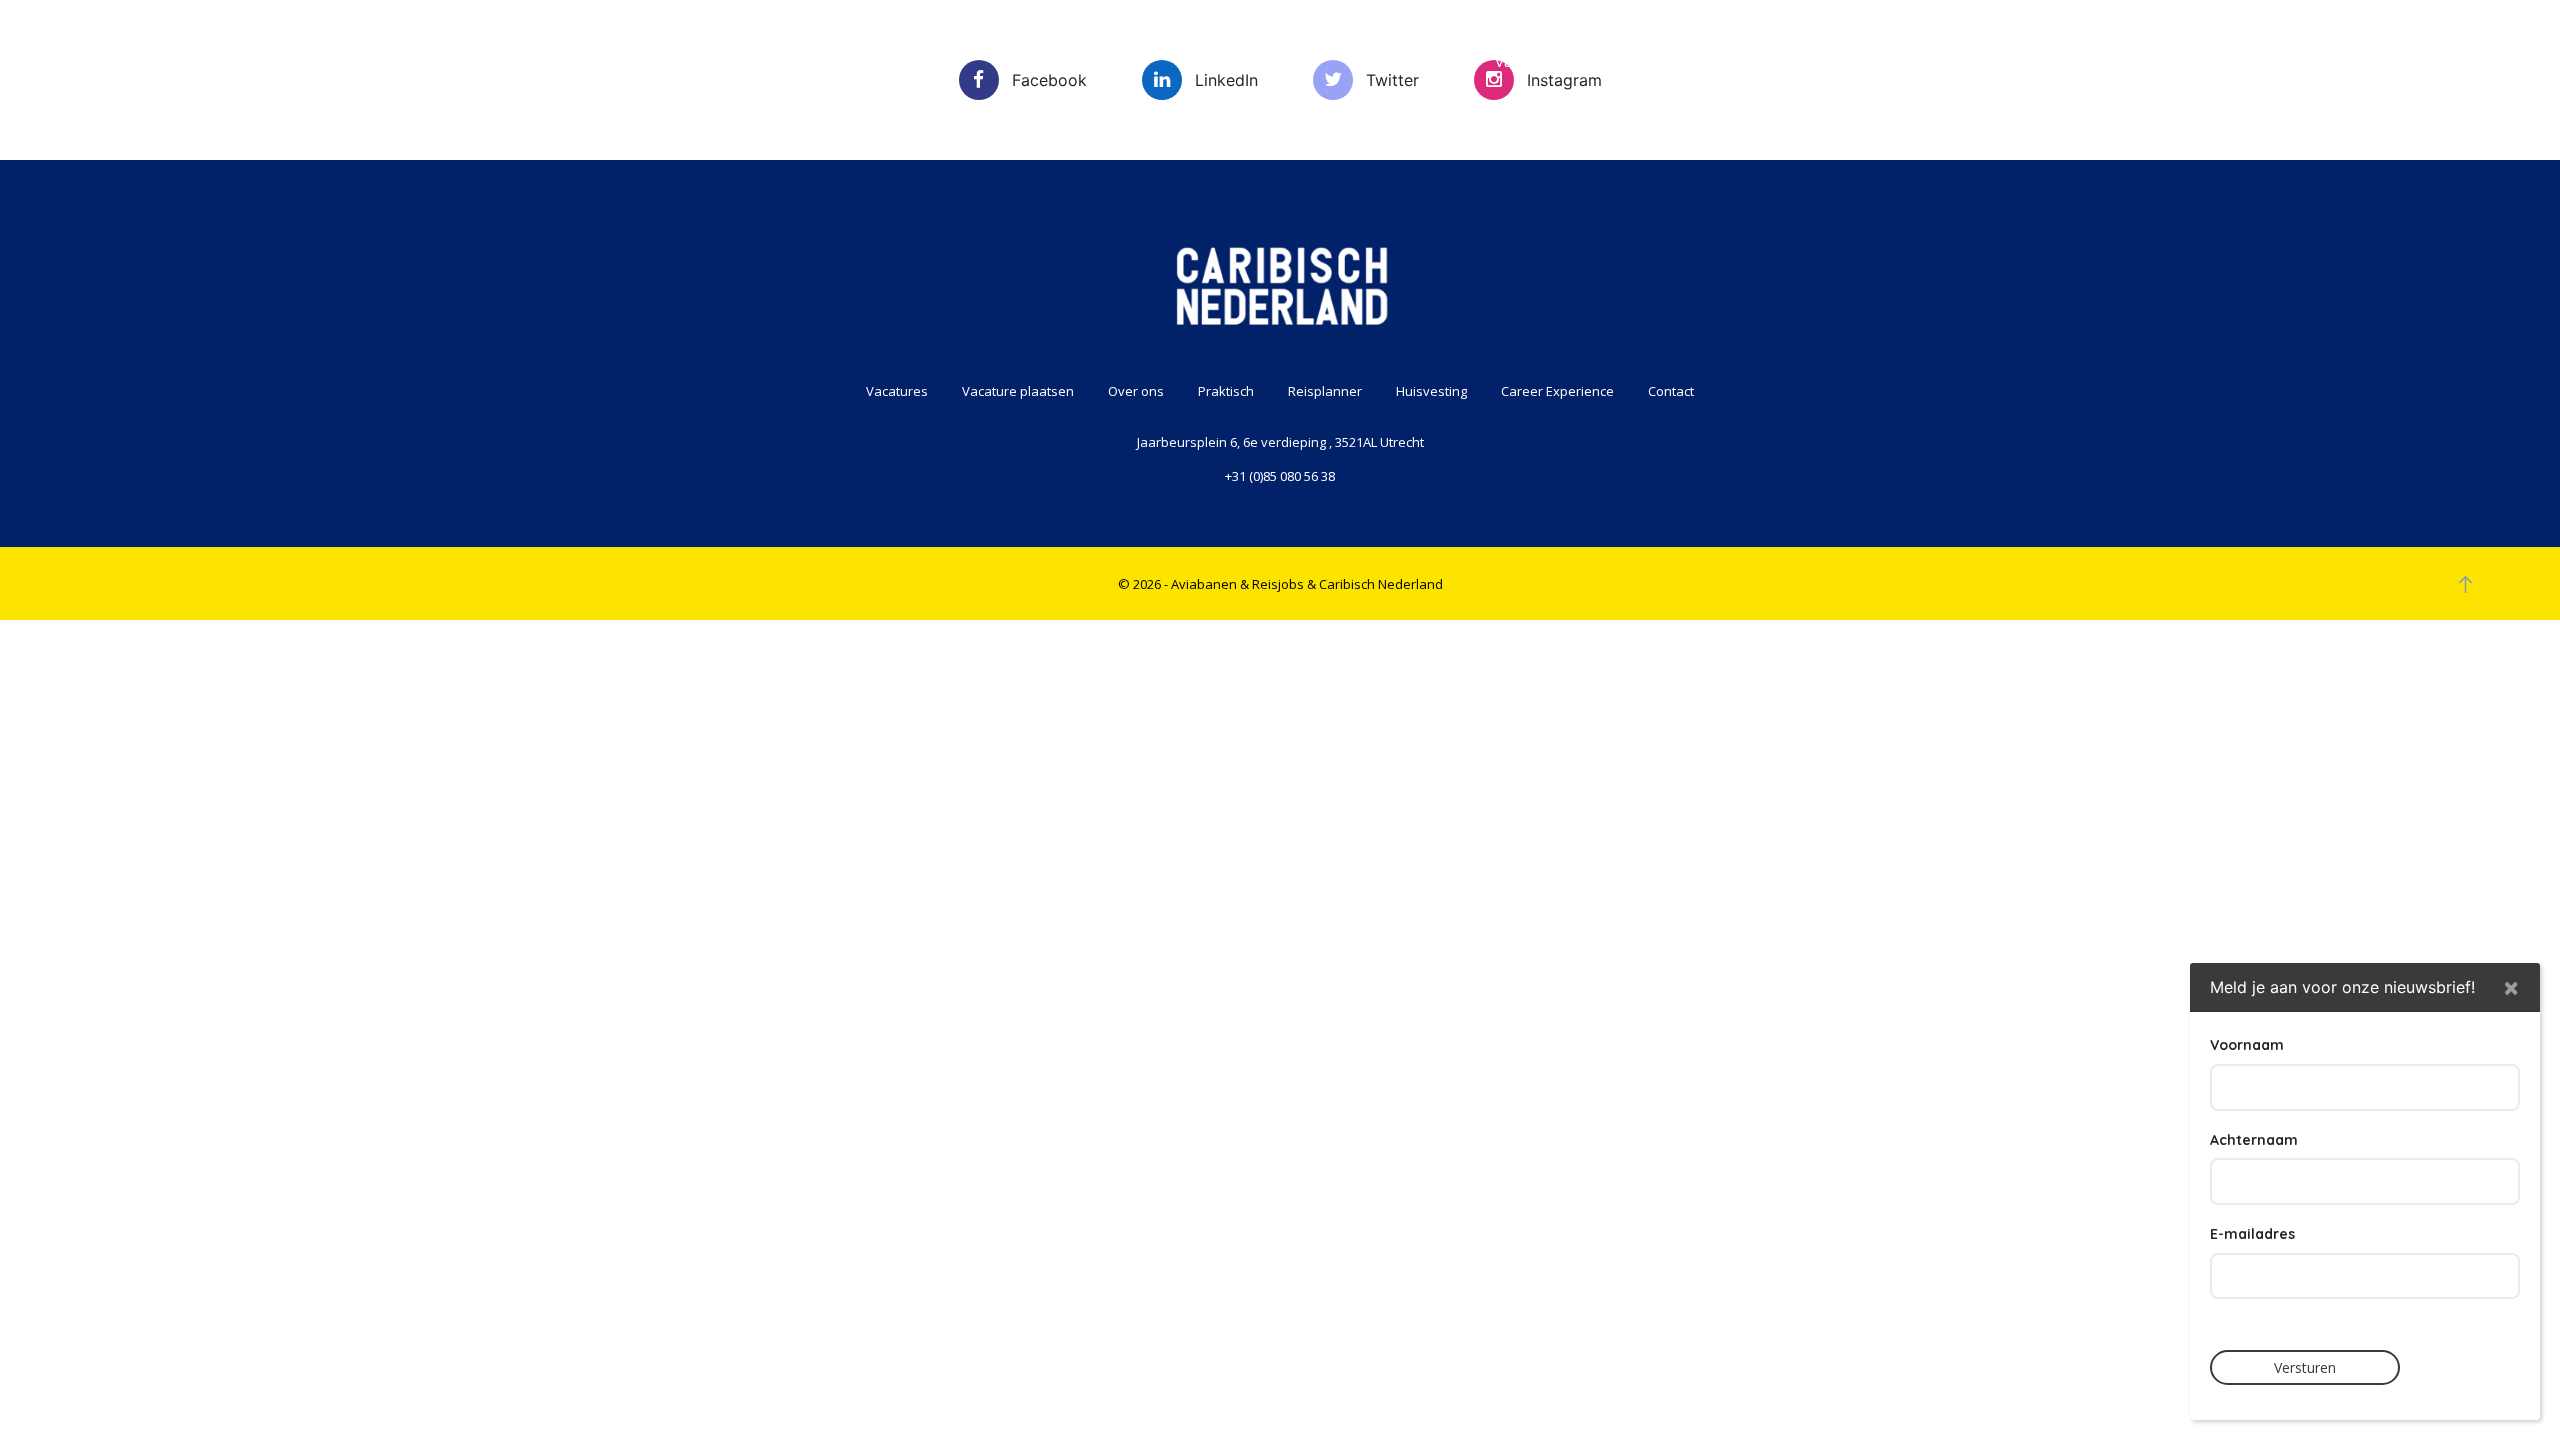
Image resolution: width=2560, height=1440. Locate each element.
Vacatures (1386, 61)
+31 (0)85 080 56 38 (1280, 476)
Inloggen (2439, 53)
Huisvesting (1431, 391)
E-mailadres (2252, 1234)
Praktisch (1862, 61)
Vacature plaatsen (1557, 61)
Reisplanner (1325, 391)
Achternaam (2254, 1139)
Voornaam (2247, 1045)
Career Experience (2032, 61)
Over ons (1725, 61)
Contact (2196, 61)
